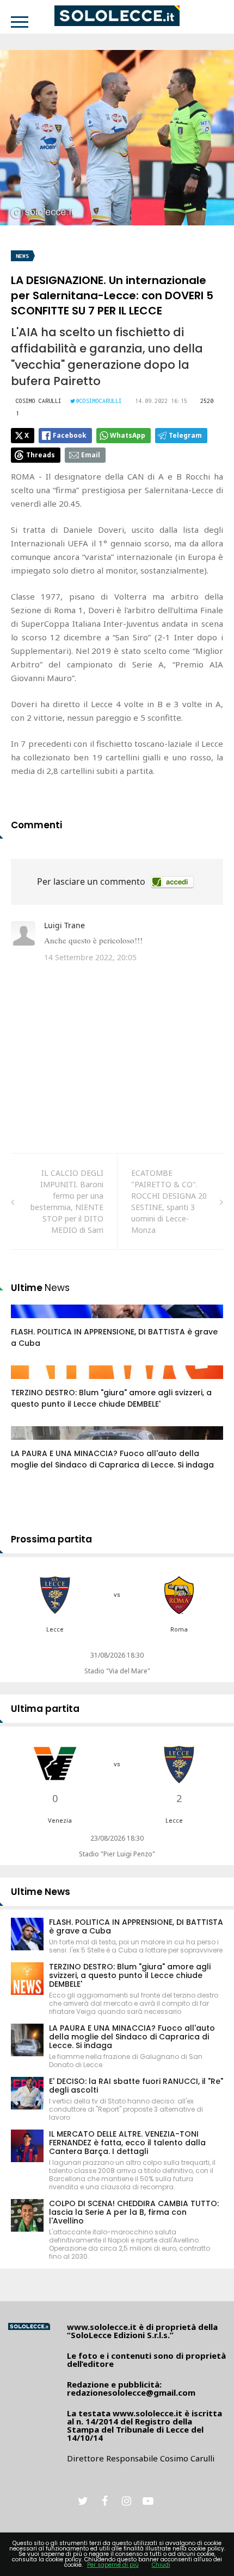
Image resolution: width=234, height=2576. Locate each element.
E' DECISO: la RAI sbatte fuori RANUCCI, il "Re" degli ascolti (136, 2086)
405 (29, 1322)
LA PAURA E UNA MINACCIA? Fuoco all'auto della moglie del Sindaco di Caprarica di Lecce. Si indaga (112, 1459)
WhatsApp (128, 435)
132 (29, 1444)
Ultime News (41, 1892)
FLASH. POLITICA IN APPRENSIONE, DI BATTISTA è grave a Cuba (136, 1926)
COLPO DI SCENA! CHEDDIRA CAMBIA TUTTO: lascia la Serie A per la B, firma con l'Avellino (134, 2212)
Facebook (70, 435)
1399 (31, 1383)
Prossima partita (51, 1539)
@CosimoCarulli (99, 401)
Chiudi (161, 2565)
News (22, 256)
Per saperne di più (113, 2565)
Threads (41, 455)
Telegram (185, 435)
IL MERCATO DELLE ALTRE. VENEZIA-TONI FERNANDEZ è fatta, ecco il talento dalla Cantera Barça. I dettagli (127, 2143)
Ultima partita (45, 1709)
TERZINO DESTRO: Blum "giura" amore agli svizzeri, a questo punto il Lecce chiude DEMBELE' (111, 1398)
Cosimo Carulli (39, 401)
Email (91, 455)
